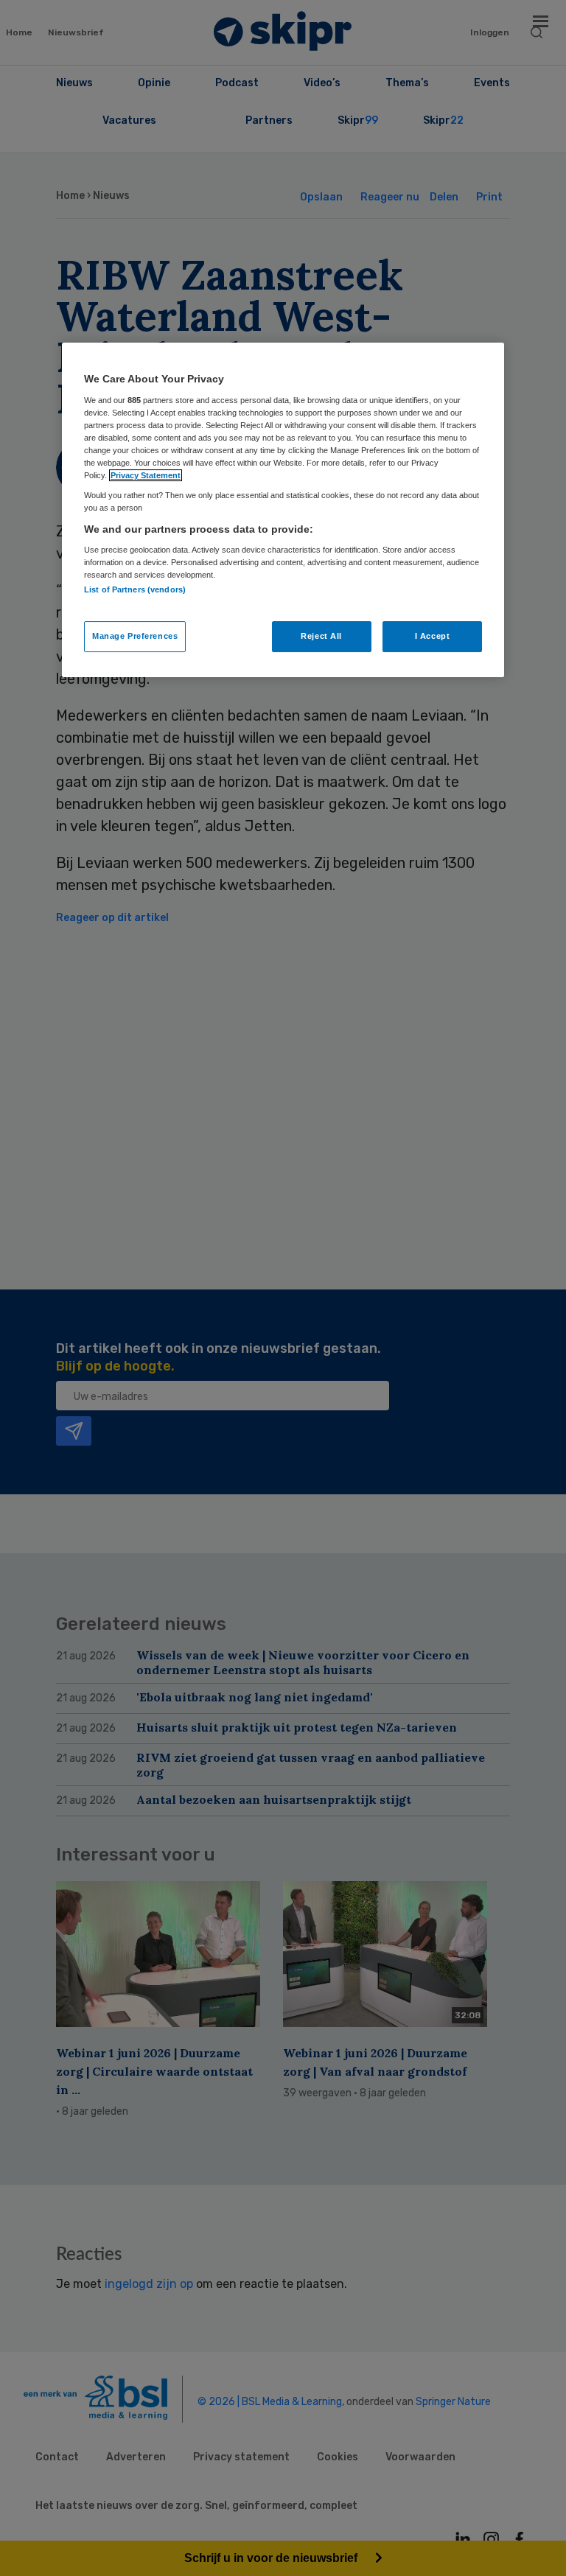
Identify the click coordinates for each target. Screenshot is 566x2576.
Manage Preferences (135, 636)
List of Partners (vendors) (135, 589)
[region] (283, 510)
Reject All (321, 636)
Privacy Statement (146, 475)
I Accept (433, 636)
